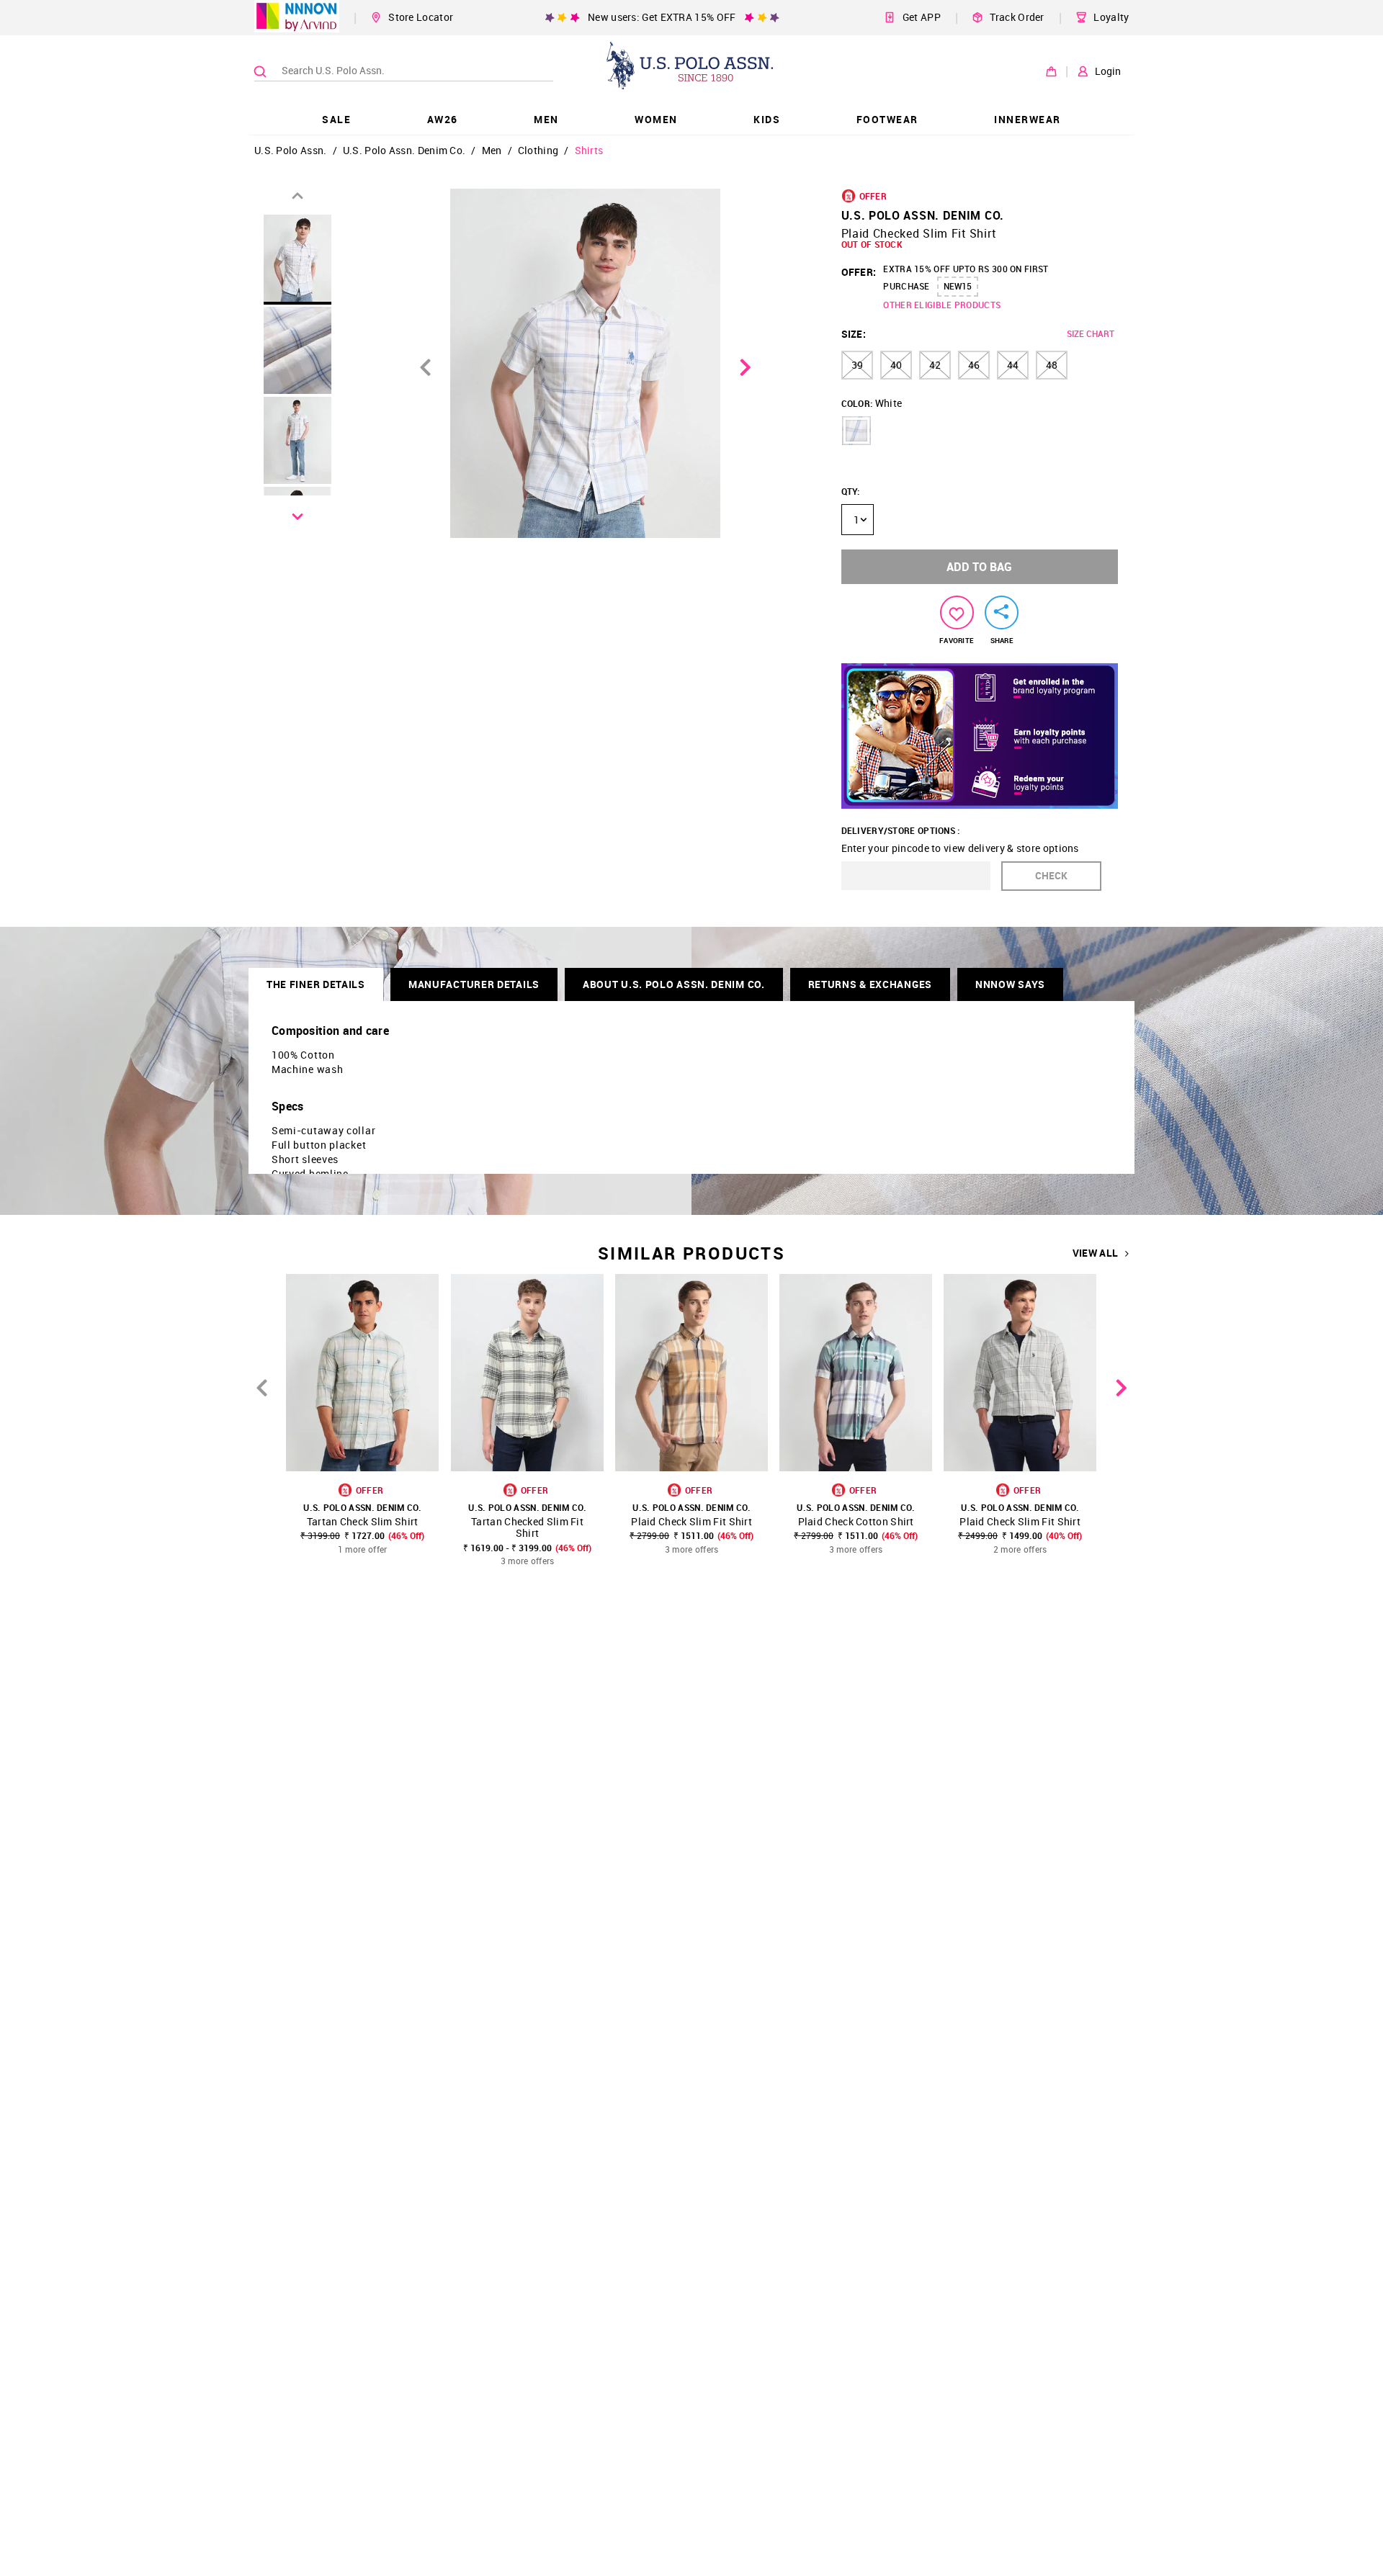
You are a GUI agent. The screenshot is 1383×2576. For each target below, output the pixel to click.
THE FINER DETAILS (316, 984)
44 (1013, 365)
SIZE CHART (1091, 333)
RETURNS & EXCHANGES (870, 984)
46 (974, 365)
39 (857, 365)
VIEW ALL (1095, 1253)
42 (935, 365)
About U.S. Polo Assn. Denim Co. (674, 984)
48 (1052, 365)
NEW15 (958, 286)
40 (896, 365)
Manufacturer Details (474, 984)
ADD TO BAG (979, 567)
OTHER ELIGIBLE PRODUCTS (942, 305)
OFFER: (859, 272)
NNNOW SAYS (1010, 984)
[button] (856, 431)
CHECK (1051, 875)
